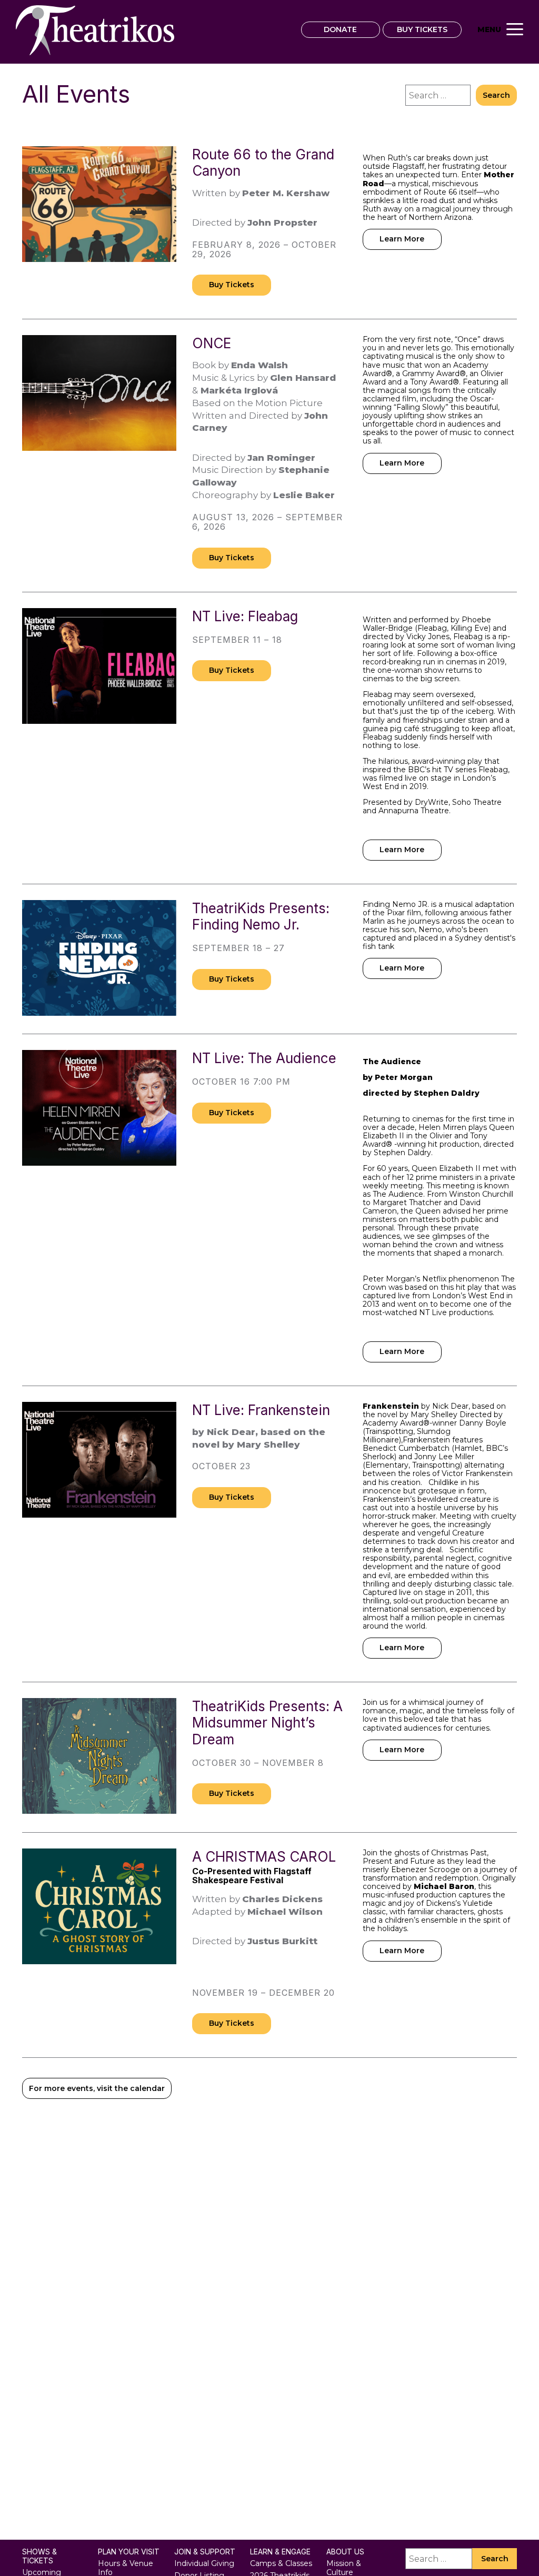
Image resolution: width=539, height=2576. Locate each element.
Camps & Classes (281, 2563)
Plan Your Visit (129, 2552)
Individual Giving (204, 2563)
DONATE (340, 29)
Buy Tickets (232, 285)
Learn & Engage (280, 2552)
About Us (345, 2552)
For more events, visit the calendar (97, 2088)
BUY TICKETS (422, 29)
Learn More (402, 239)
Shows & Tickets (39, 2556)
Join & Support (205, 2552)
